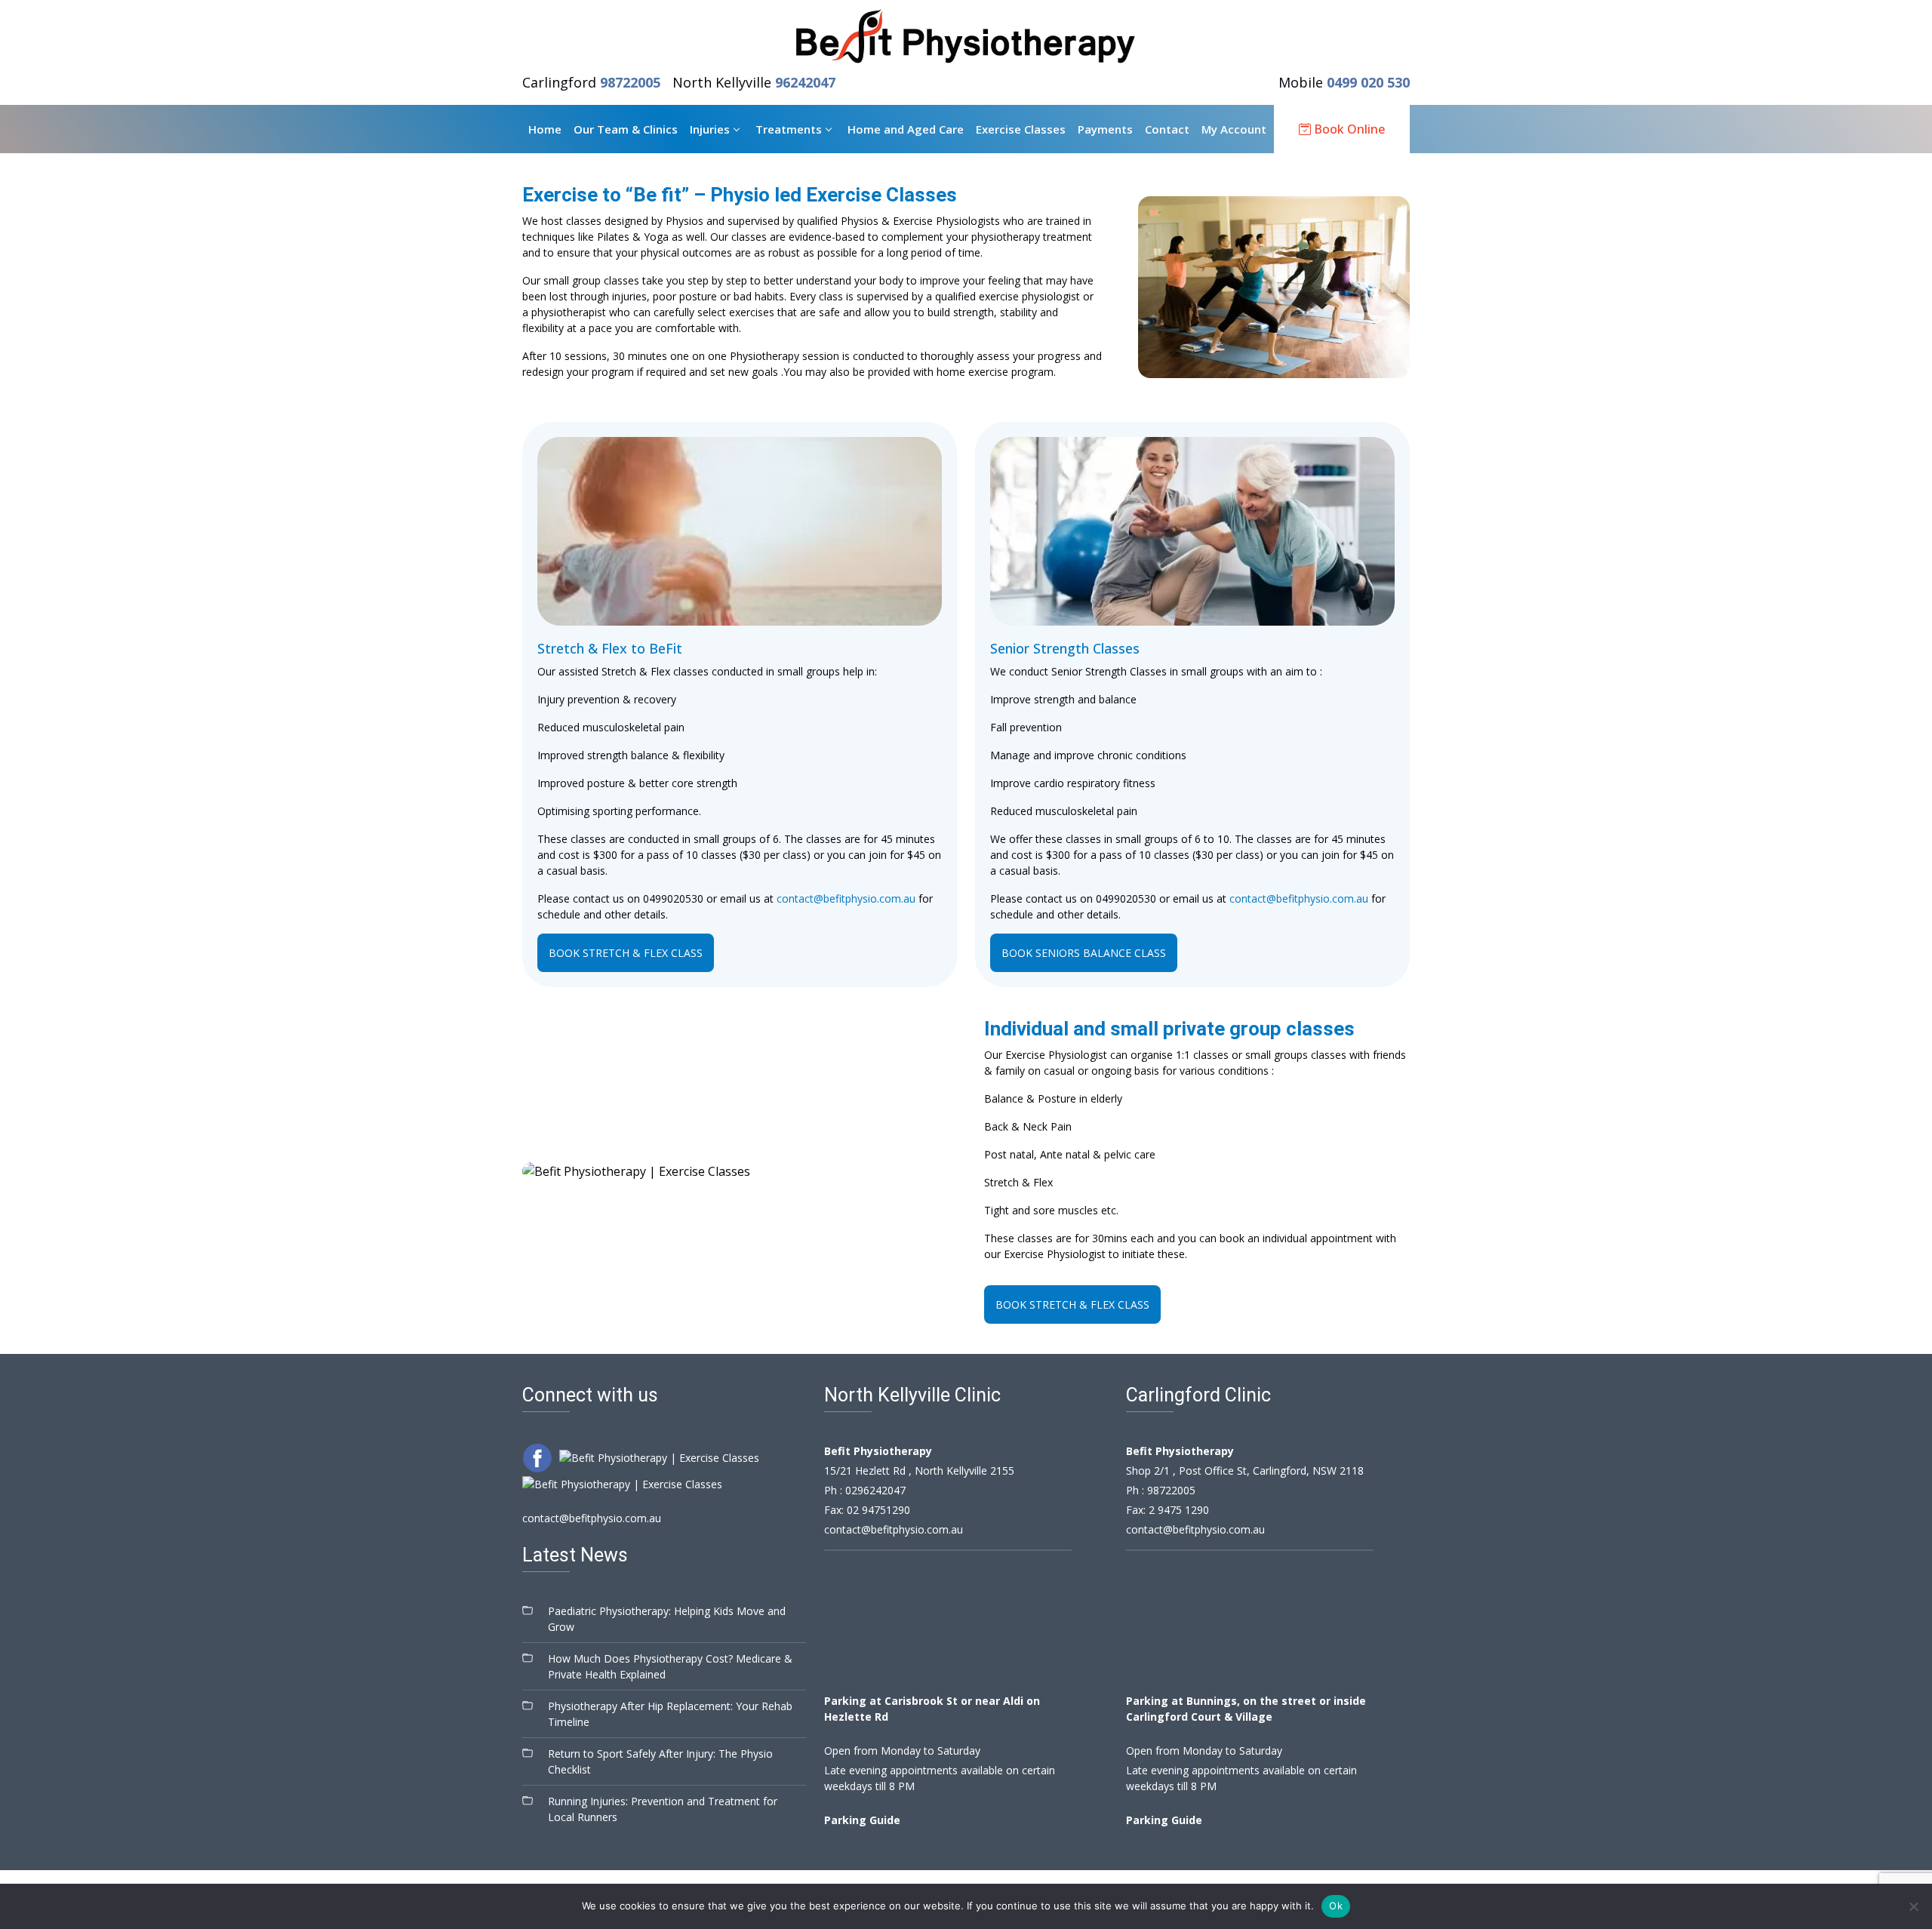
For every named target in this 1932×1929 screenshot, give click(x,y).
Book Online (1348, 129)
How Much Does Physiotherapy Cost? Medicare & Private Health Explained (670, 1666)
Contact (1167, 129)
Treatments (789, 129)
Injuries (710, 129)
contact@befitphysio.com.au (846, 898)
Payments (1105, 129)
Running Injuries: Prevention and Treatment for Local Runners (663, 1809)
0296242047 (875, 1490)
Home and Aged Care (906, 129)
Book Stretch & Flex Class (626, 953)
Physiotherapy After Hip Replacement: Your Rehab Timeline (670, 1714)
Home (545, 129)
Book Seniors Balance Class (1084, 953)
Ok (1336, 1906)
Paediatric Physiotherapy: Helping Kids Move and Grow (667, 1619)
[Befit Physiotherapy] (966, 36)
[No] (1913, 1906)
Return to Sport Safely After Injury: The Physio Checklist (660, 1761)
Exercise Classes (1021, 129)
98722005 (630, 82)
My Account (1234, 129)
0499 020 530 (1368, 82)
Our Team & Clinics (626, 129)
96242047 (805, 82)
